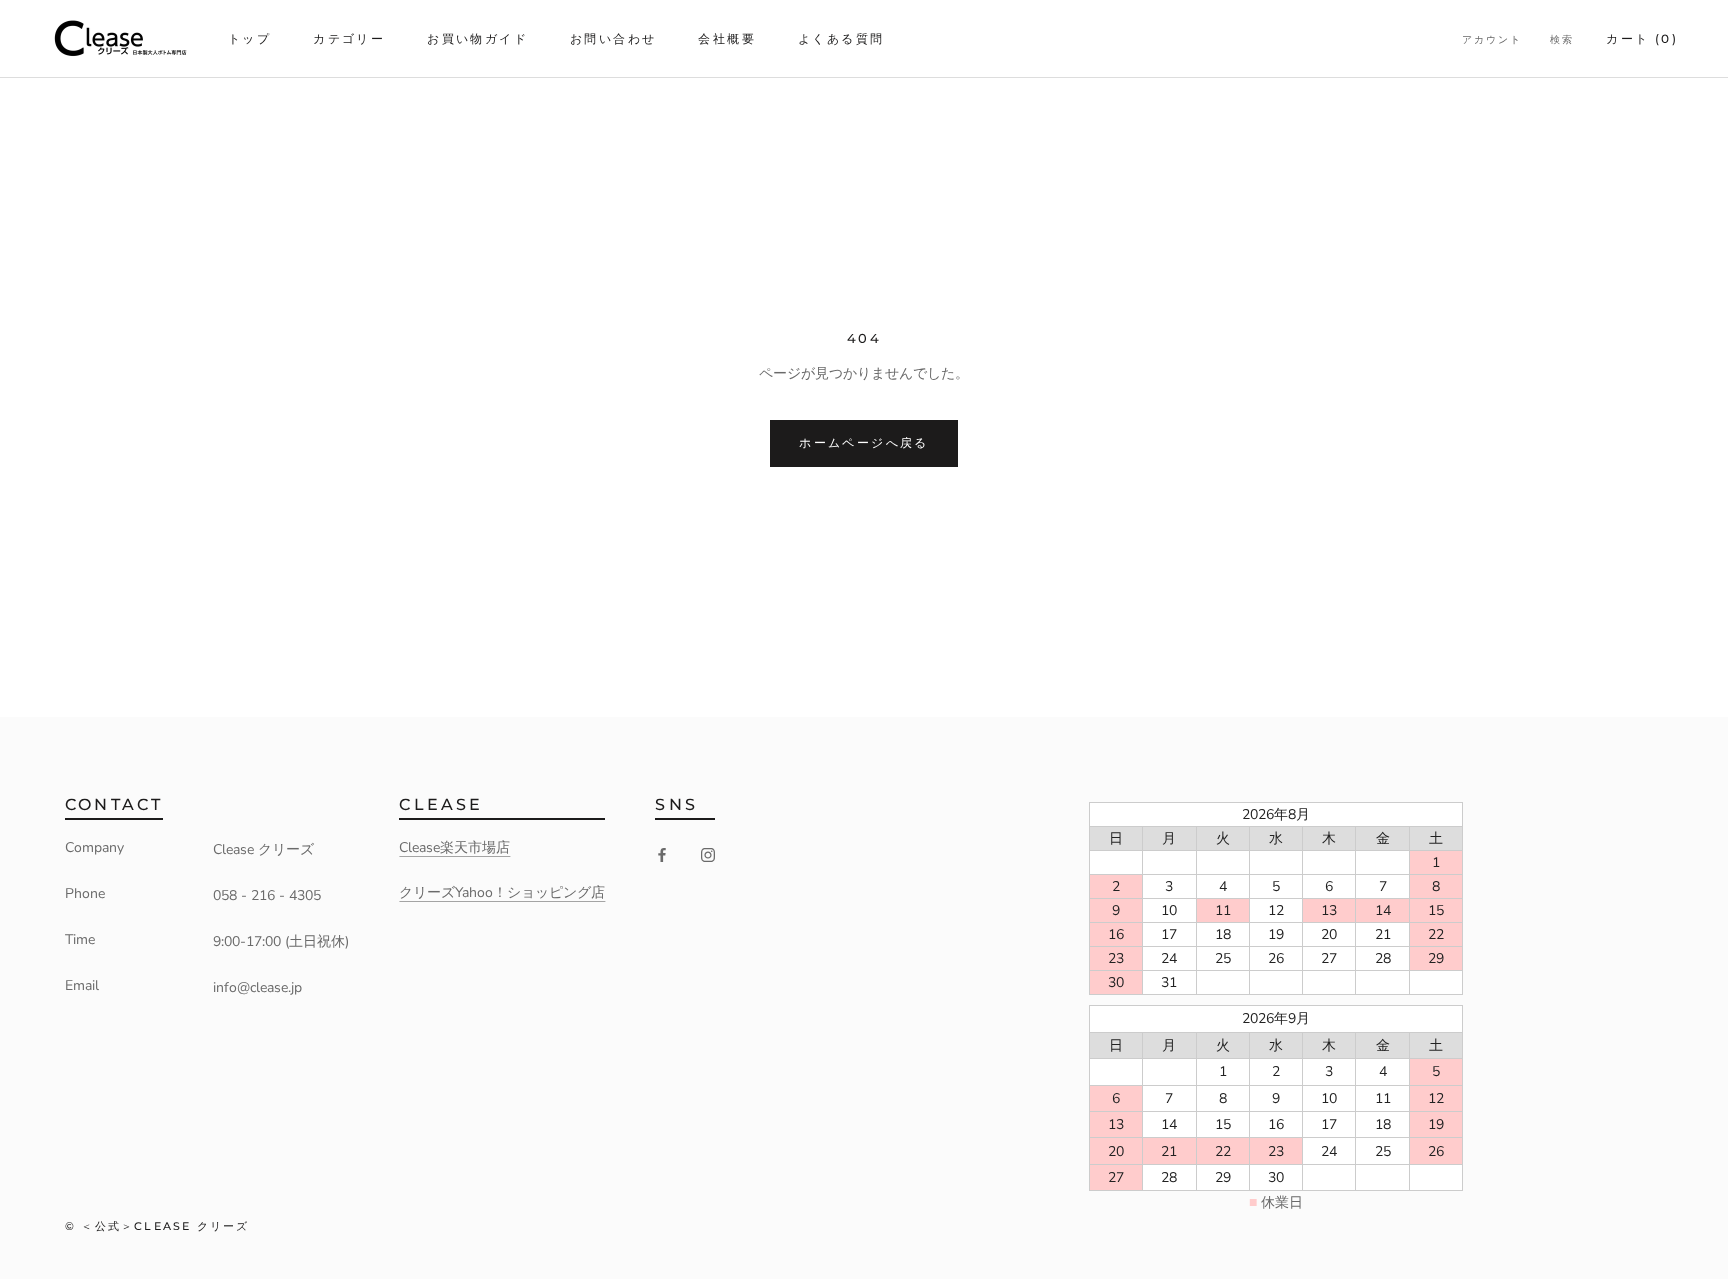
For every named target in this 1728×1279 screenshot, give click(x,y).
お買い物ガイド (477, 38)
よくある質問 (841, 38)
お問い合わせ (613, 38)
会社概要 (727, 38)
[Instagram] (708, 853)
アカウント (1492, 39)
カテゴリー (349, 38)
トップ (249, 38)
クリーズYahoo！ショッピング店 (502, 892)
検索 (1562, 39)
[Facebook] (662, 853)
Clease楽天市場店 (454, 847)
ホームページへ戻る (864, 442)
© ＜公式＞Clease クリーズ (157, 1226)
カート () (1642, 38)
